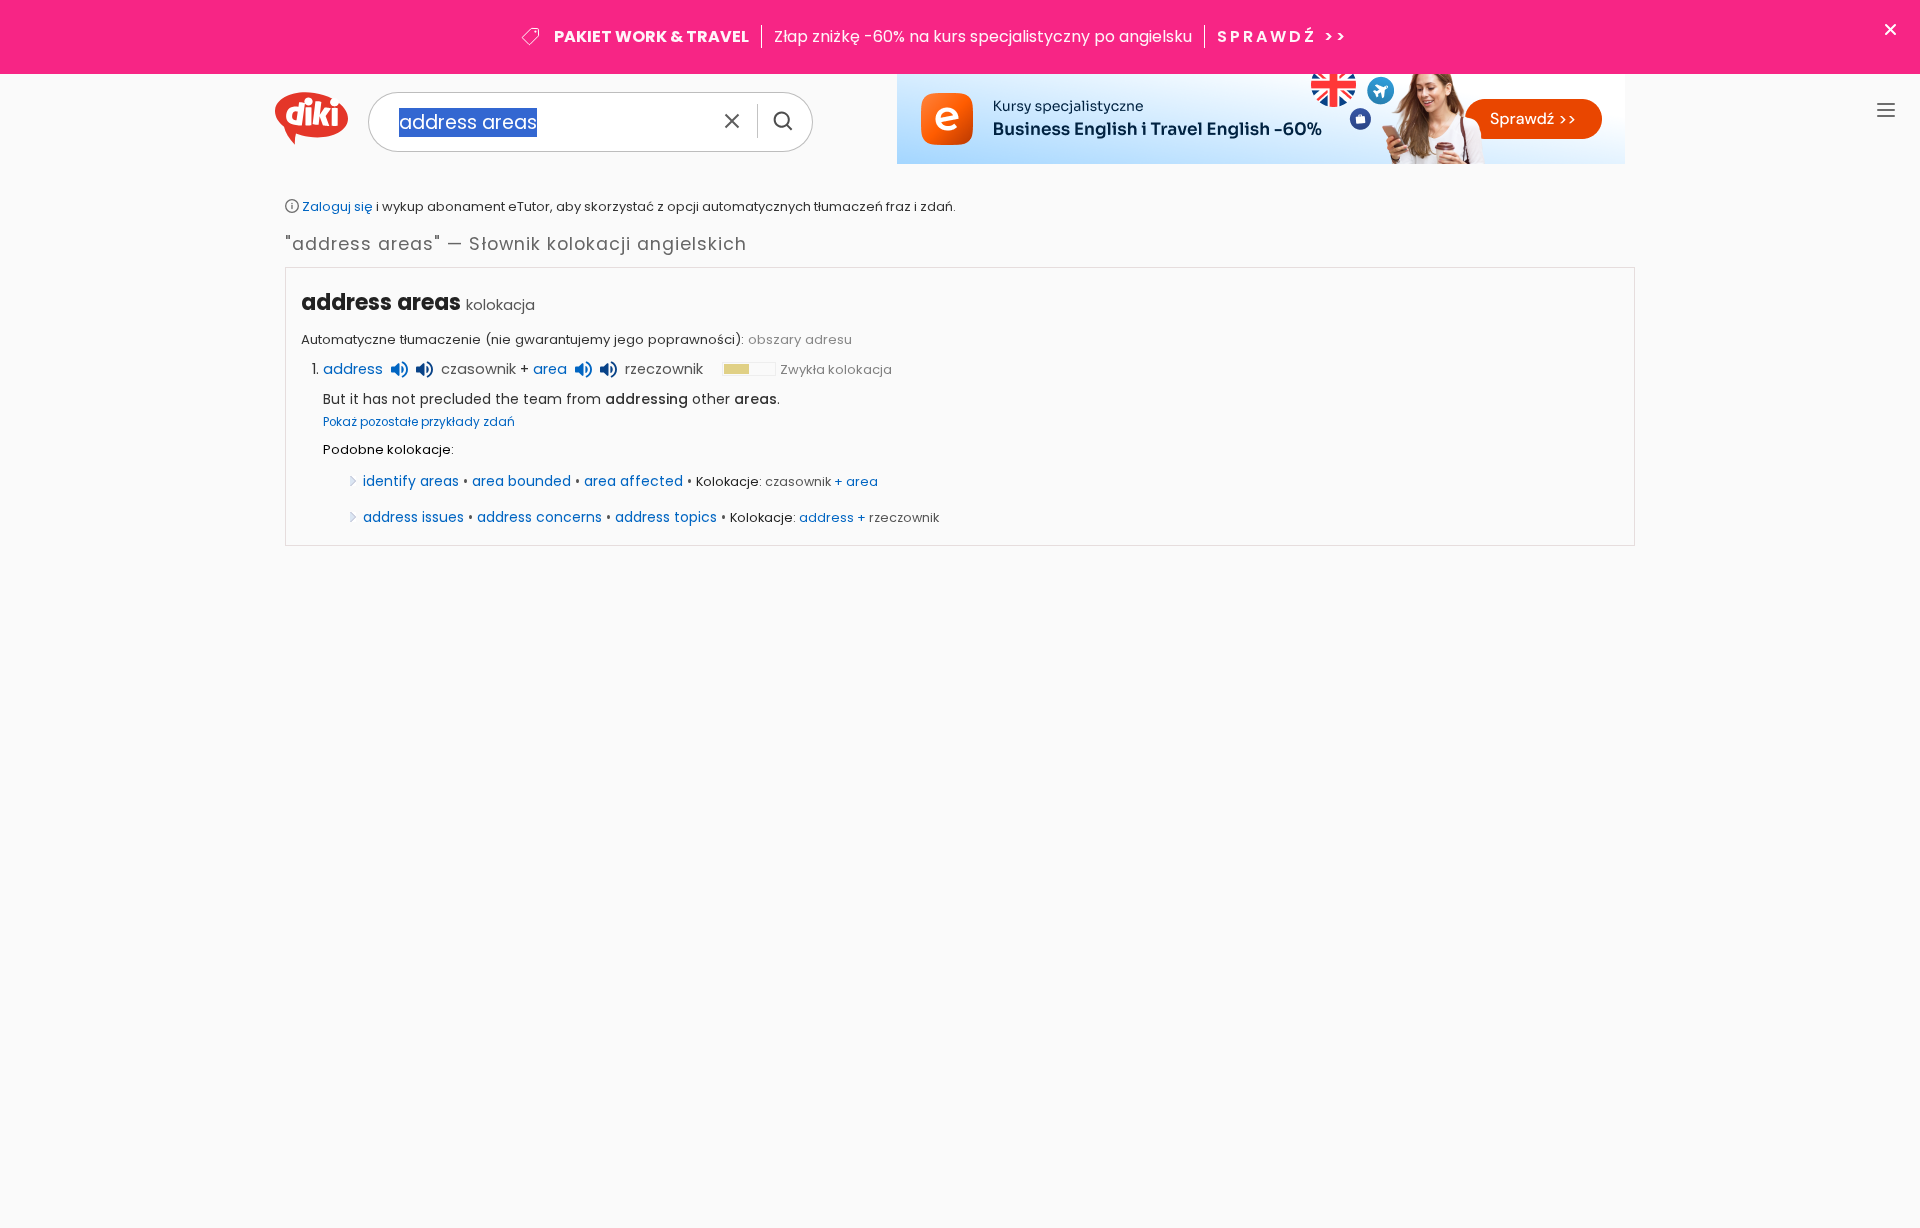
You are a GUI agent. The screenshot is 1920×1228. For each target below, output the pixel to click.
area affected (633, 481)
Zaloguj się (337, 206)
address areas (381, 302)
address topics (666, 517)
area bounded (521, 481)
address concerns (539, 517)
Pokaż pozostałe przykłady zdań (419, 422)
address (353, 369)
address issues (413, 517)
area (550, 369)
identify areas (411, 481)
